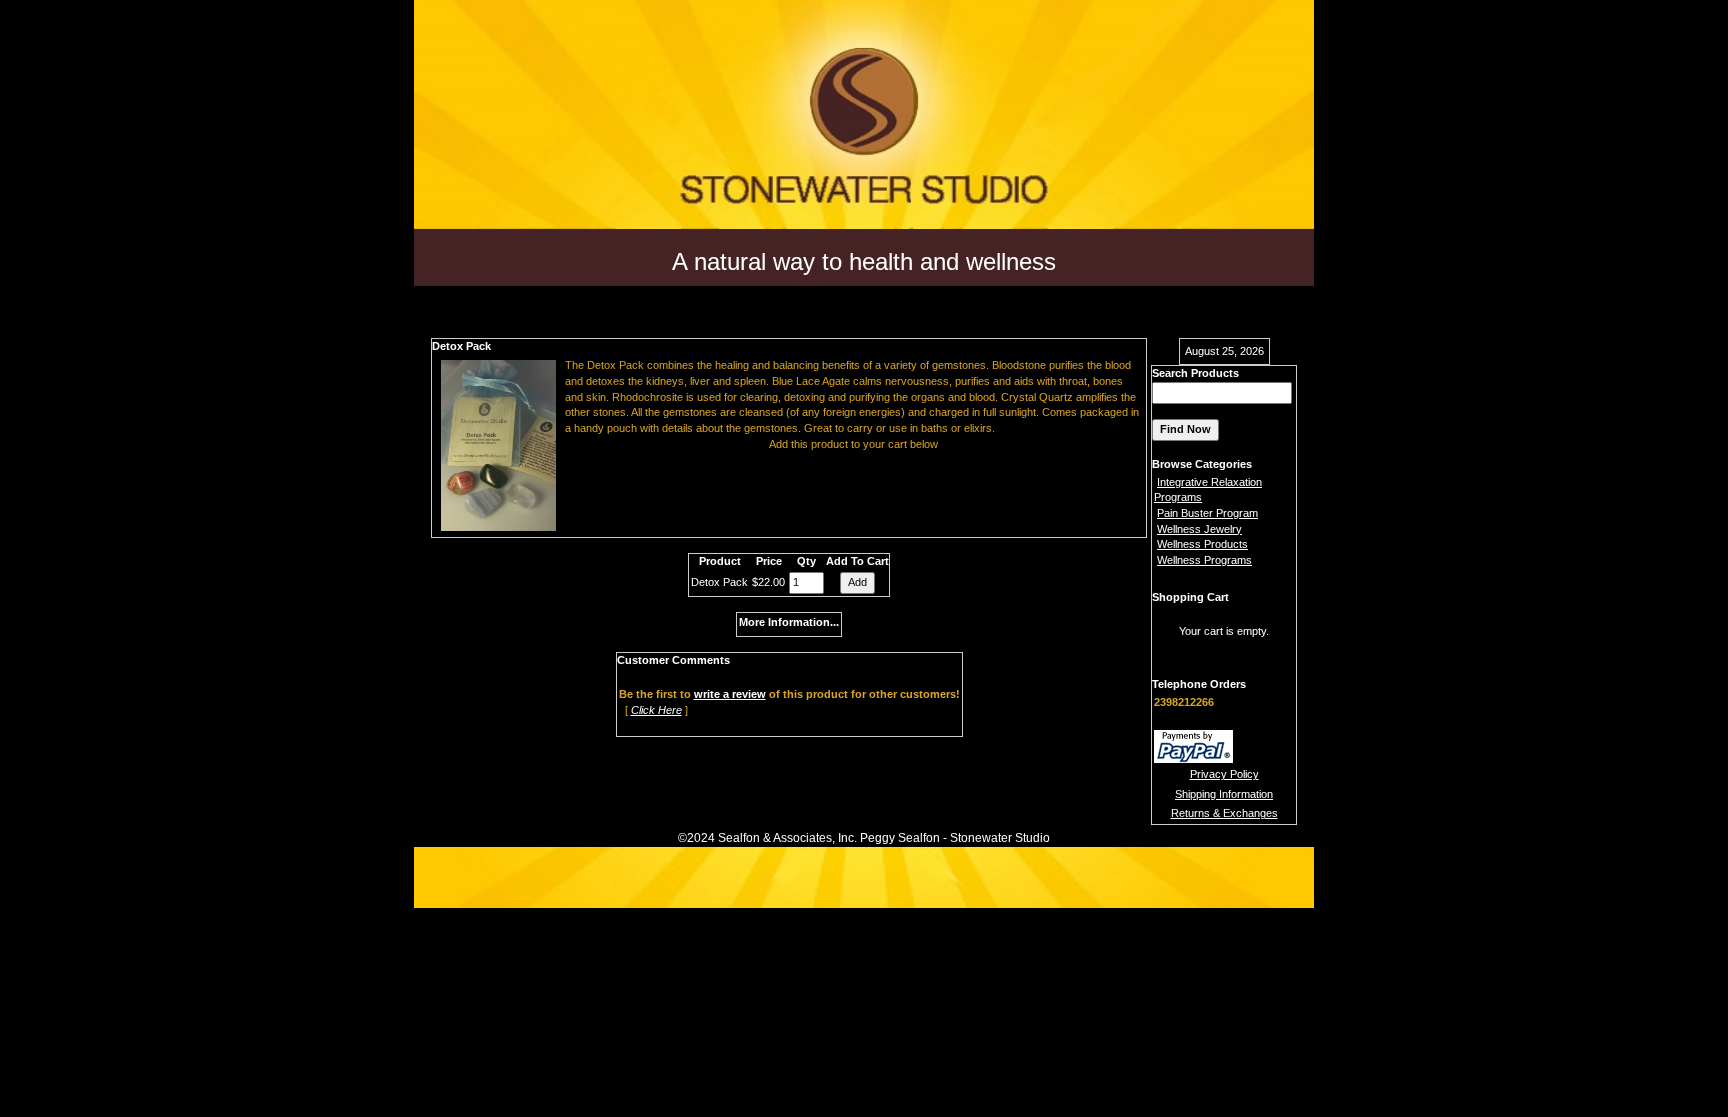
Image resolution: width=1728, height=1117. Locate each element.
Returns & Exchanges (1224, 813)
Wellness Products (1202, 544)
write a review (730, 694)
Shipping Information (1224, 794)
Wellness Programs (1204, 560)
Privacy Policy (1224, 774)
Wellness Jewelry (1199, 529)
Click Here (656, 710)
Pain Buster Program (1207, 513)
